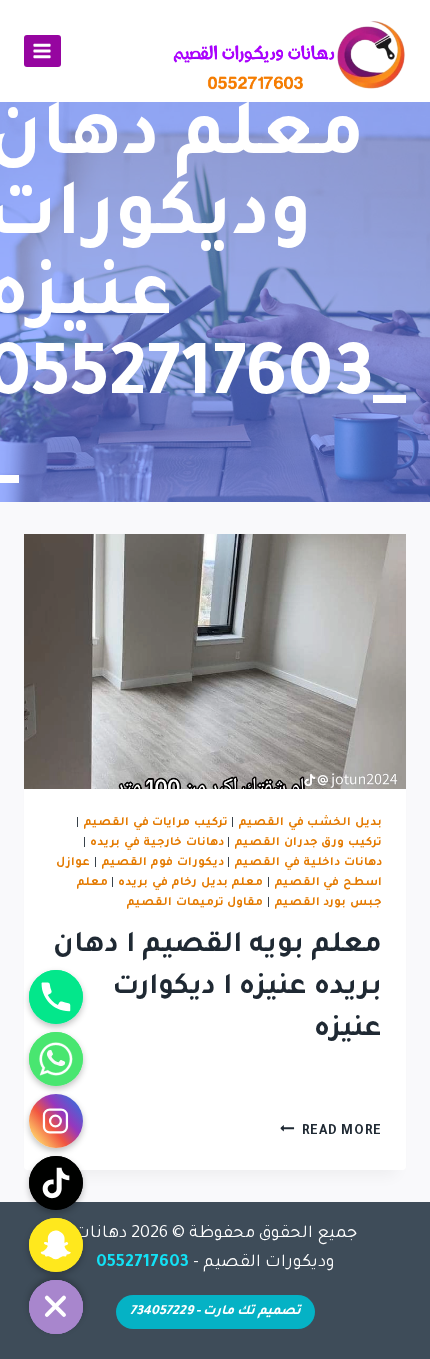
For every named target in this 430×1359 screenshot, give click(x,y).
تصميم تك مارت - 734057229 (215, 1312)
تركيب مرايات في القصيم (155, 823)
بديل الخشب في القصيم (310, 823)
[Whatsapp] (56, 1059)
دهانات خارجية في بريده (157, 843)
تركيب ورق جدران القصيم (308, 843)
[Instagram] (56, 1121)
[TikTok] (56, 1183)
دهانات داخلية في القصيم (308, 863)
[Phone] (56, 997)
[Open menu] (42, 50)
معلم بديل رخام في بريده (191, 883)
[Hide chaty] (56, 1307)
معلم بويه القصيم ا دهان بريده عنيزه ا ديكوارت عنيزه (217, 989)
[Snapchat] (56, 1245)
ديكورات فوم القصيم (162, 863)
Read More (331, 1132)
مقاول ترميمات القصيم (194, 903)
